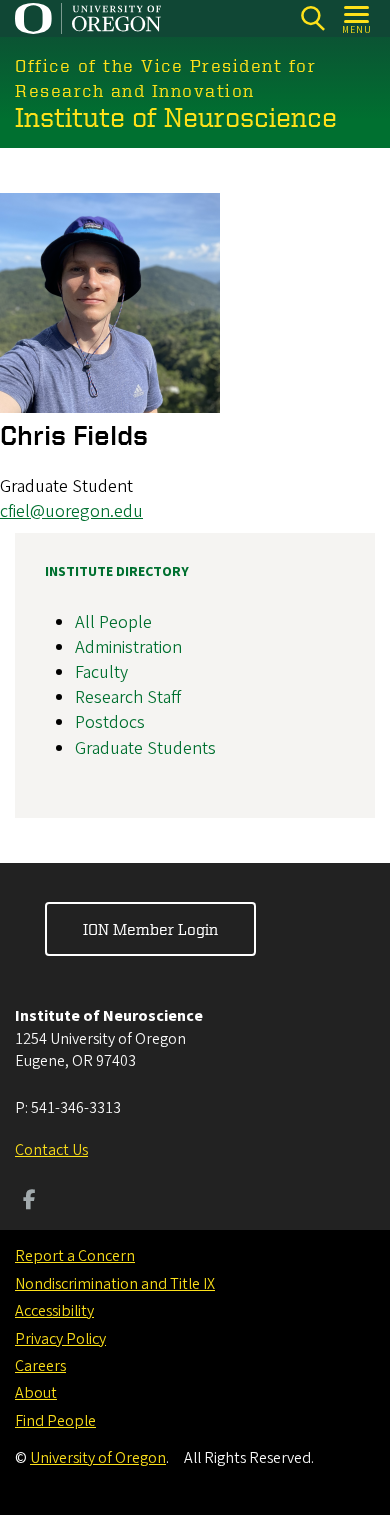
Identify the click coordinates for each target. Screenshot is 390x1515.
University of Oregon (98, 1458)
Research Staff (128, 697)
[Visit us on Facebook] (29, 1202)
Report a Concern (75, 1256)
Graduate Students (145, 748)
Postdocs (110, 722)
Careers (40, 1366)
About (36, 1393)
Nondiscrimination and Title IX (115, 1284)
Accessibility (54, 1311)
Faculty (101, 672)
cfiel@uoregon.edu (71, 511)
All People (113, 622)
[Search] (312, 18)
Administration (128, 647)
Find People (55, 1421)
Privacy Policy (60, 1339)
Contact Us (51, 1150)
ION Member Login (150, 929)
